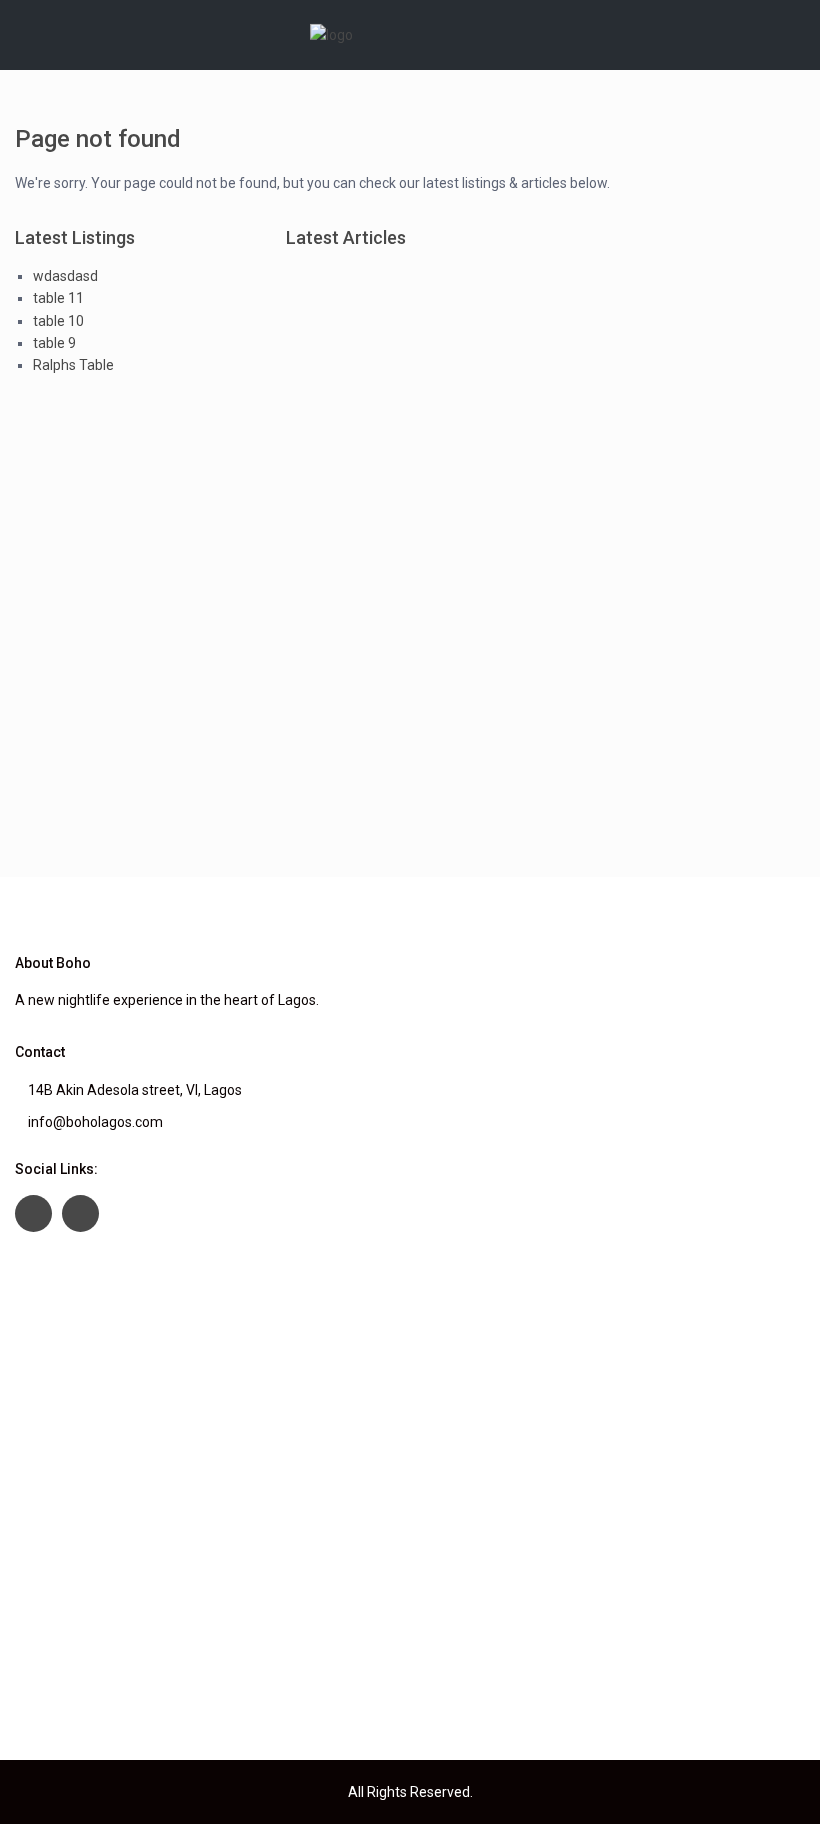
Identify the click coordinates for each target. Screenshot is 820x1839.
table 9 (54, 343)
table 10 (58, 321)
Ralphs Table (73, 365)
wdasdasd (65, 276)
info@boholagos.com (95, 1122)
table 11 (58, 298)
